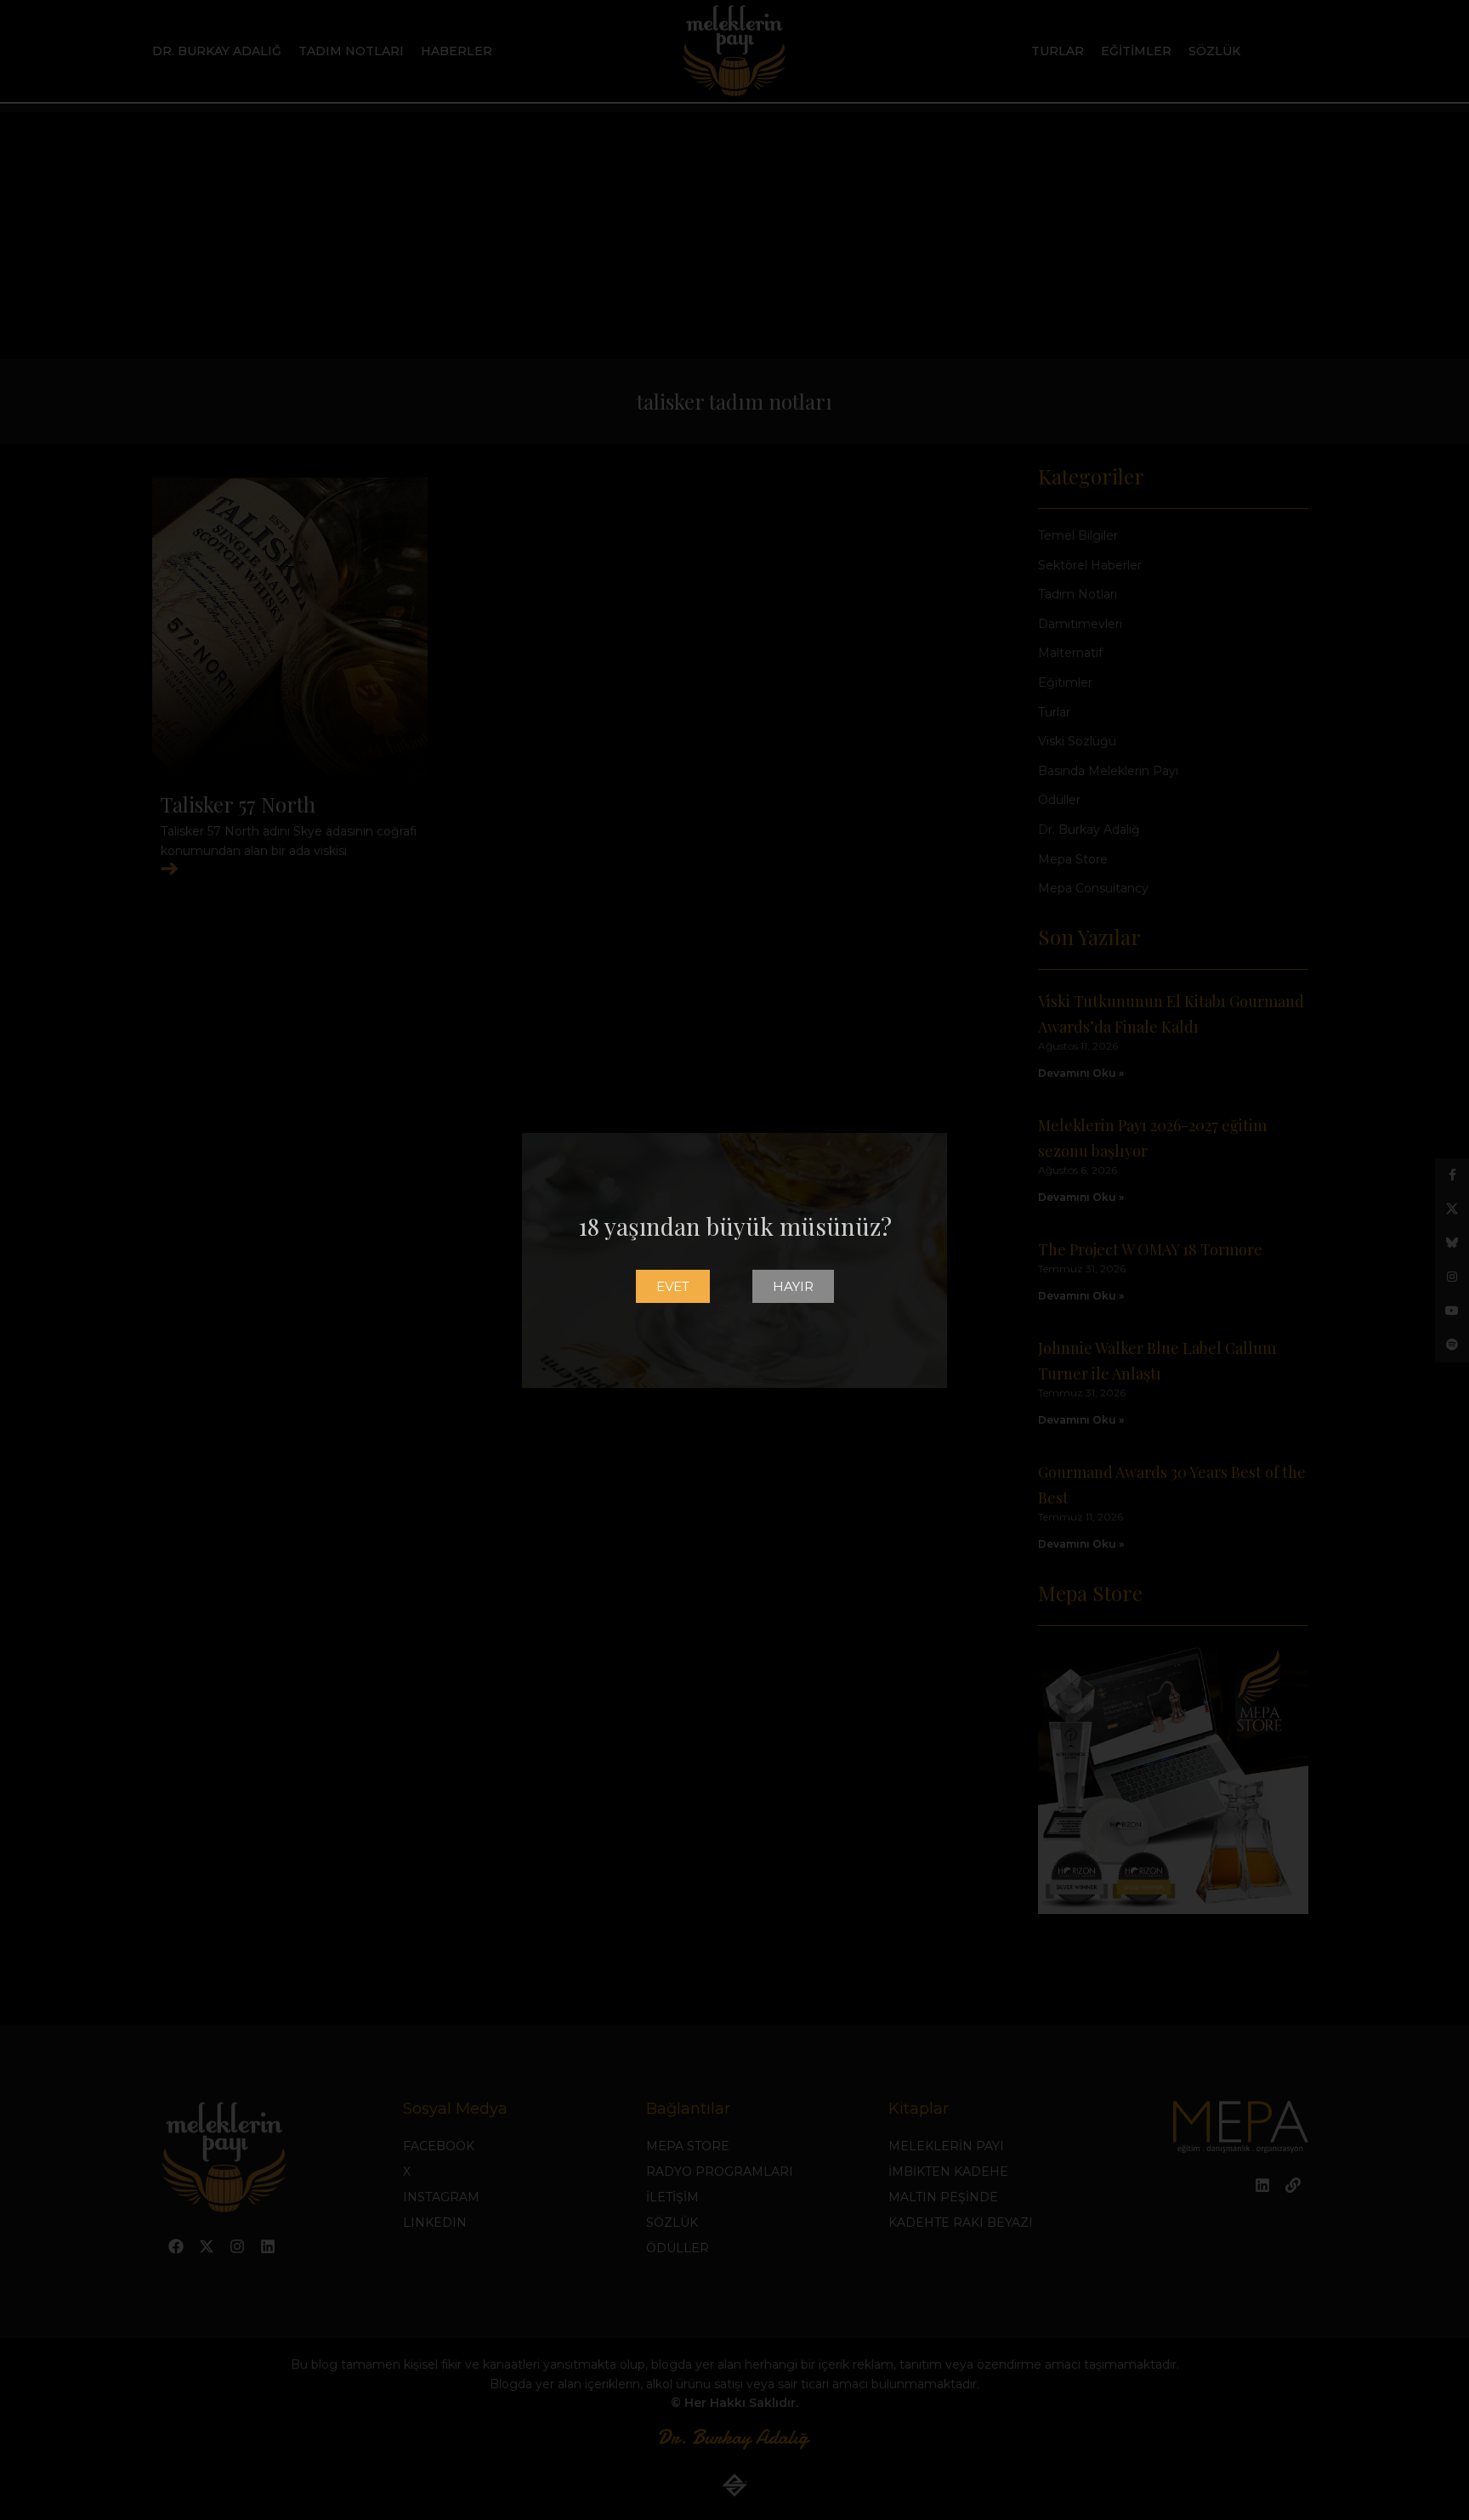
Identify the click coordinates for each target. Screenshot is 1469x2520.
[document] (734, 1260)
